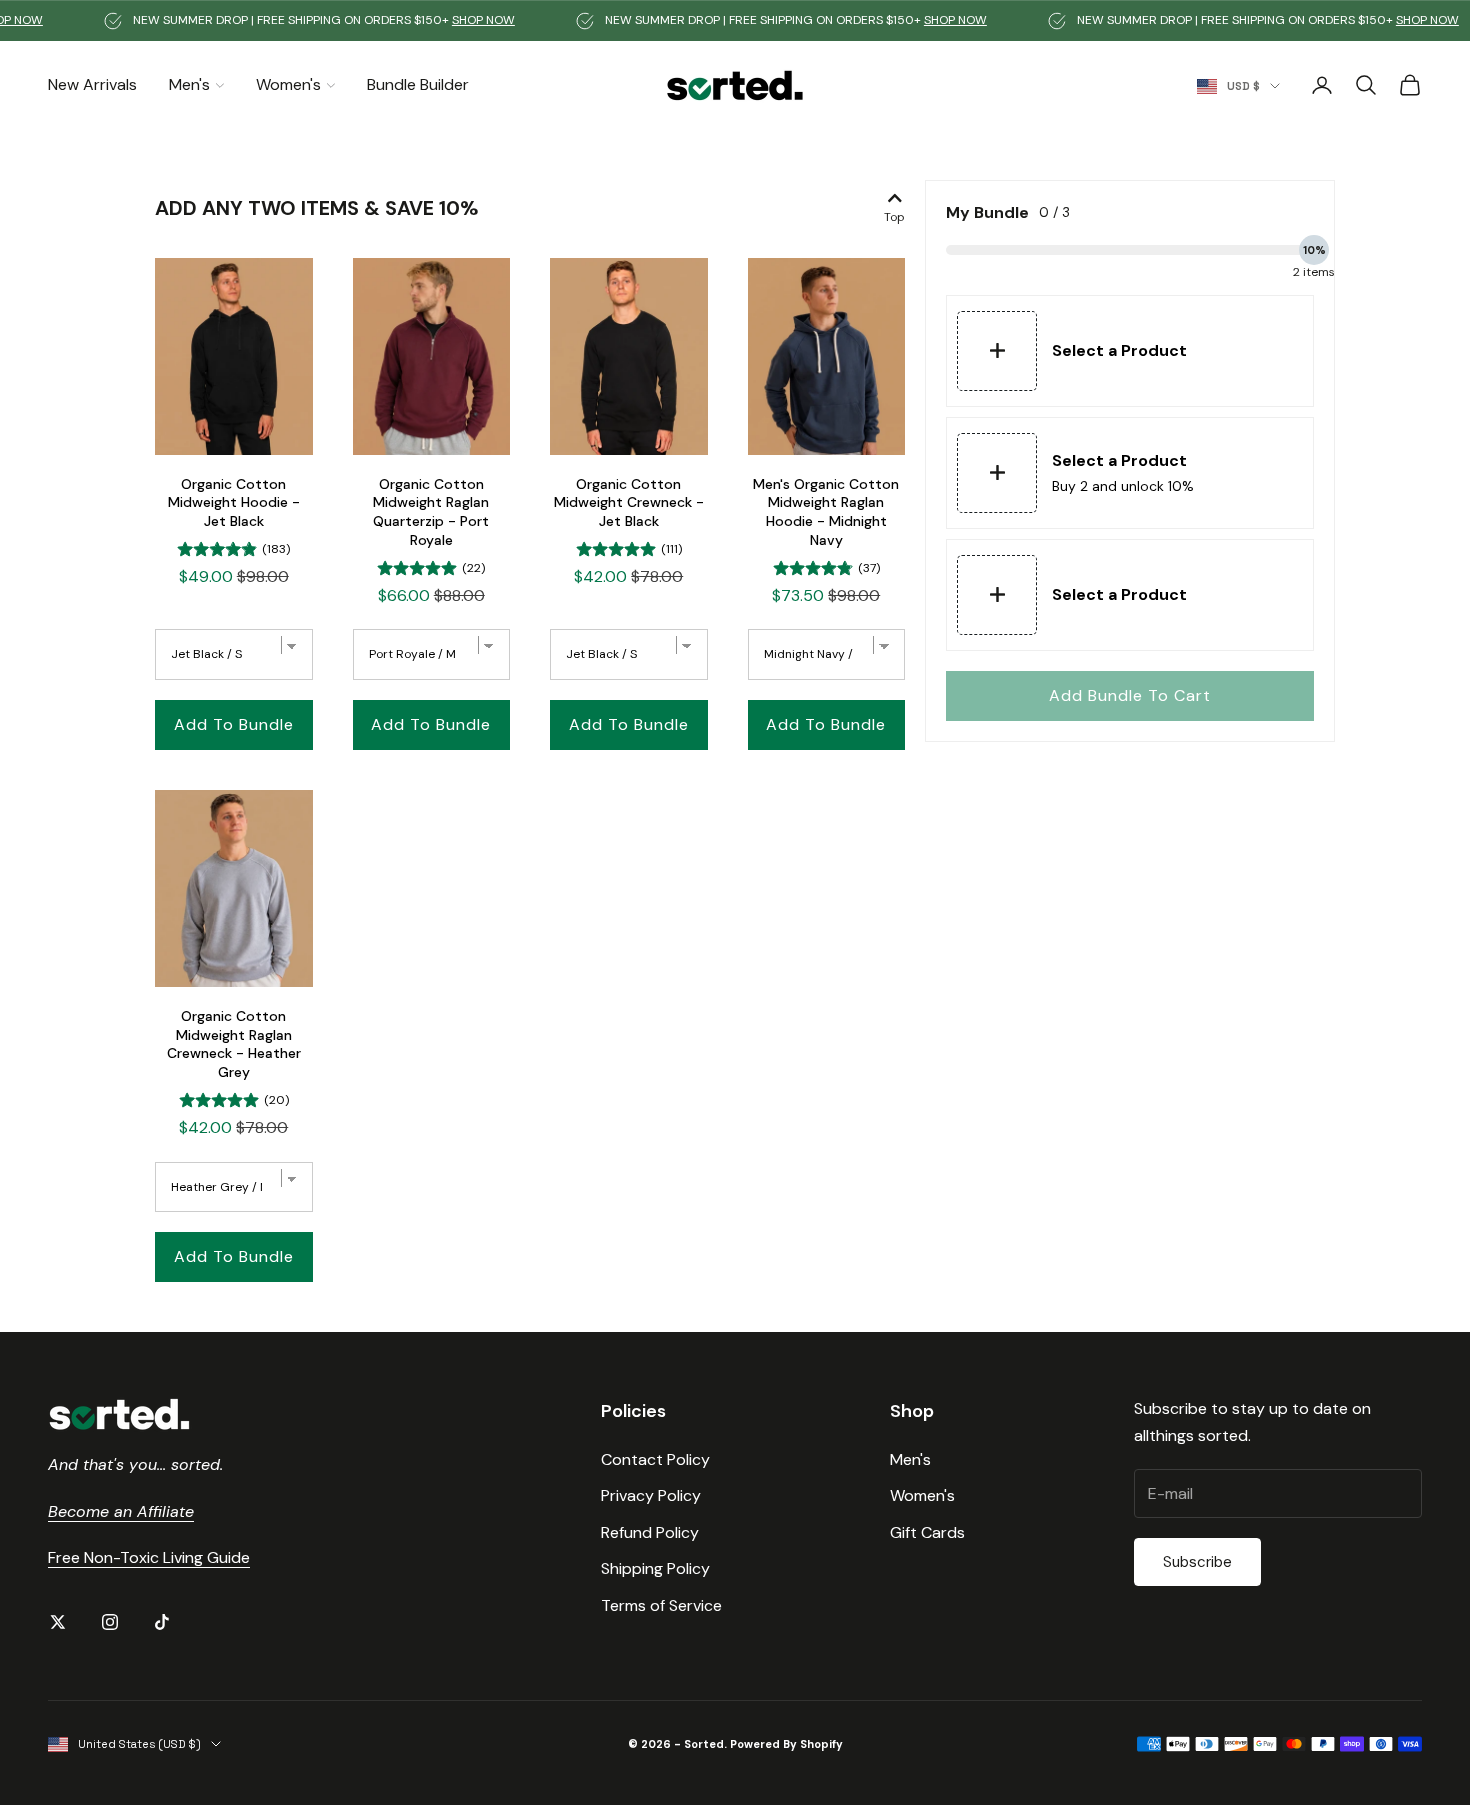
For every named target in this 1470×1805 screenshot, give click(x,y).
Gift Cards (927, 1532)
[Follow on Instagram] (110, 1622)
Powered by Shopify (786, 1744)
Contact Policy (655, 1459)
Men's (189, 84)
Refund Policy (650, 1532)
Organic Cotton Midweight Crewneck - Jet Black (629, 502)
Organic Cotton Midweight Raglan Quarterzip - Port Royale (431, 512)
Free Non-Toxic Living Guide (149, 1557)
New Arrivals (92, 84)
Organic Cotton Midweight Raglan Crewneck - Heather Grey (234, 1044)
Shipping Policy (655, 1568)
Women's (288, 84)
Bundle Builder (418, 84)
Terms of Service (661, 1605)
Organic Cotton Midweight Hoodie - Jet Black (234, 502)
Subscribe (1197, 1562)
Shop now (437, 20)
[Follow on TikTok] (162, 1622)
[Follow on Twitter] (58, 1622)
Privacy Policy (651, 1495)
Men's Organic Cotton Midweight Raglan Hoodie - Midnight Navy (826, 512)
